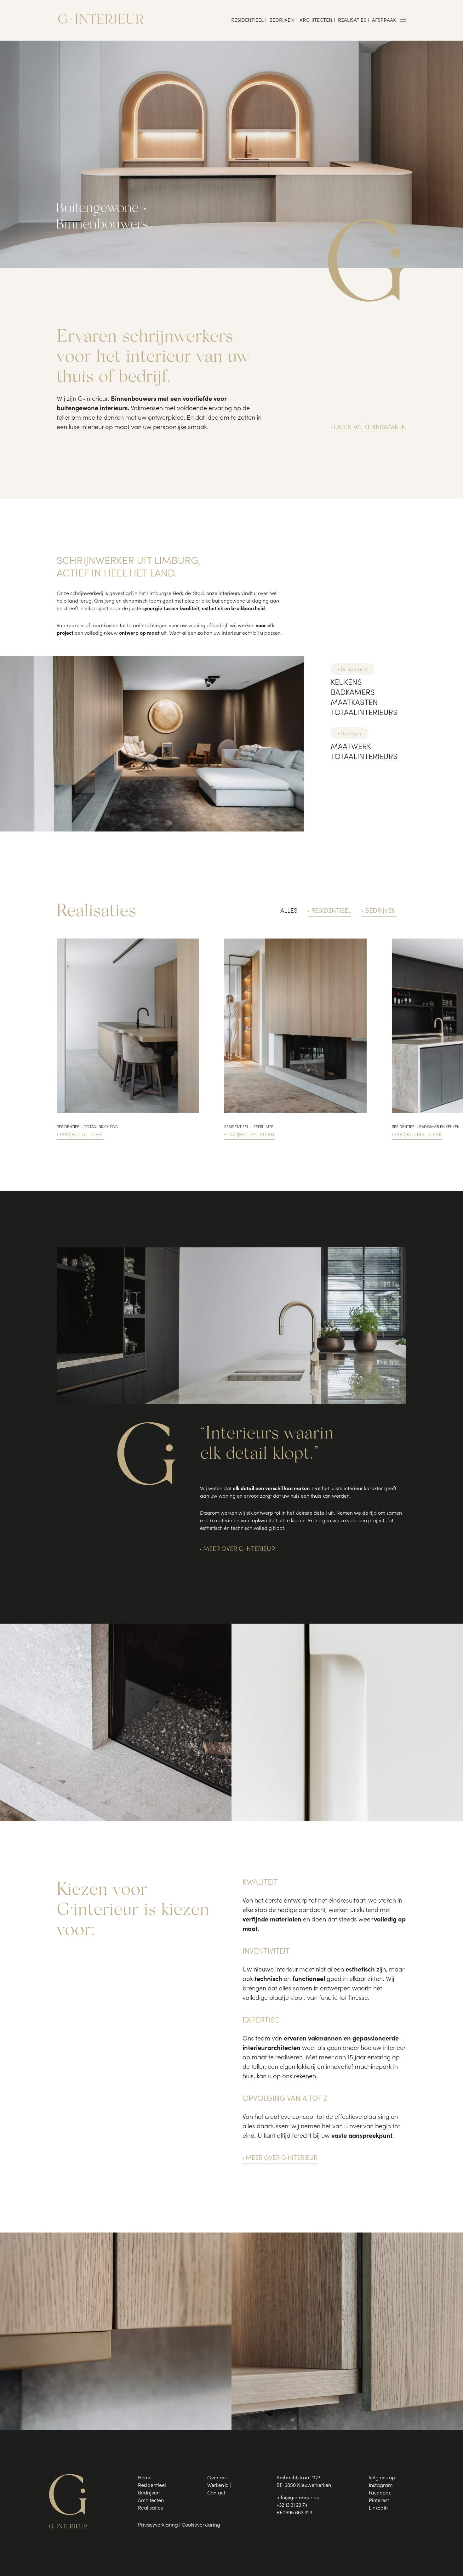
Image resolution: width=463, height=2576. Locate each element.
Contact (216, 2493)
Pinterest (379, 2501)
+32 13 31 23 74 (292, 2505)
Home (145, 2478)
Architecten (316, 20)
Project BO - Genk (418, 1135)
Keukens (346, 683)
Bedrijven (282, 20)
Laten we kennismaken (370, 428)
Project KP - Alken (251, 1135)
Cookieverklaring (201, 2525)
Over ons (217, 2478)
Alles (289, 911)
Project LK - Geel (82, 1135)
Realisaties (352, 20)
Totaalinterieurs (364, 713)
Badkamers (353, 693)
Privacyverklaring (158, 2525)
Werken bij (219, 2486)
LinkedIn (378, 2508)
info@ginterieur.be (298, 2498)
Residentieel (247, 20)
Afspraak (384, 20)
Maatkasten (354, 703)
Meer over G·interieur (239, 1550)
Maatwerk (351, 747)
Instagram (381, 2486)
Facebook (380, 2493)
